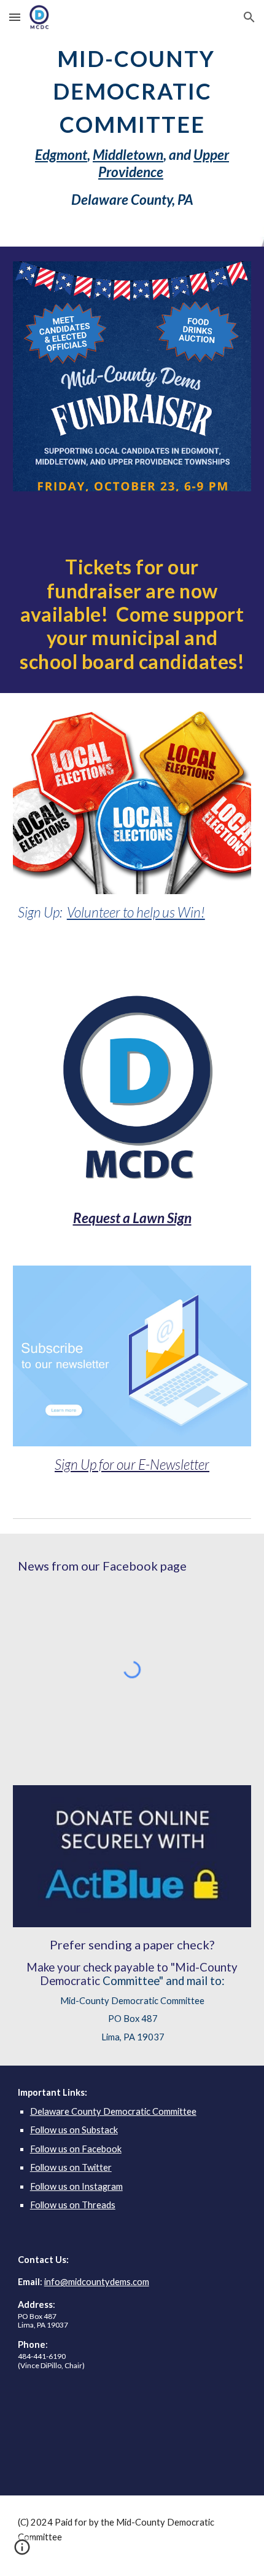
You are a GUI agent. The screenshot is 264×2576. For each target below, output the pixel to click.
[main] (132, 123)
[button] (15, 17)
